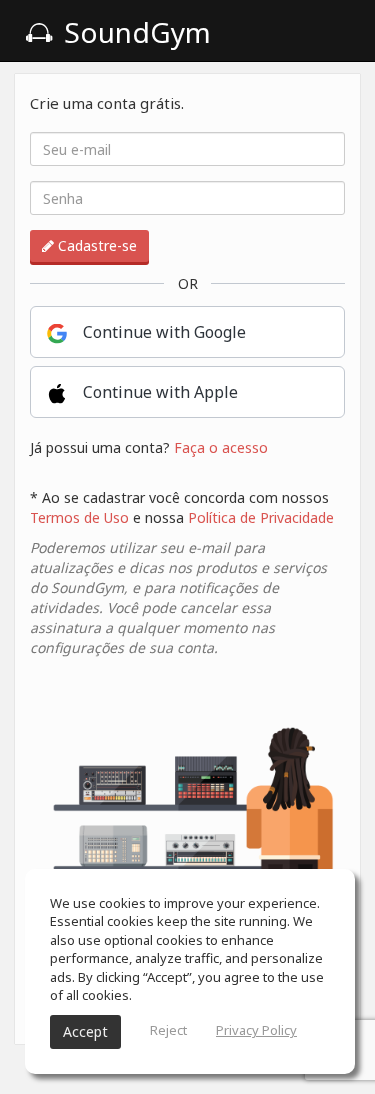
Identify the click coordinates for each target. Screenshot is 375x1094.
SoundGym (134, 32)
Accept (85, 1031)
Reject (168, 1030)
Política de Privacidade (261, 517)
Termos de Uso (79, 517)
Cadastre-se (95, 245)
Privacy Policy (256, 1030)
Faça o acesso (221, 447)
